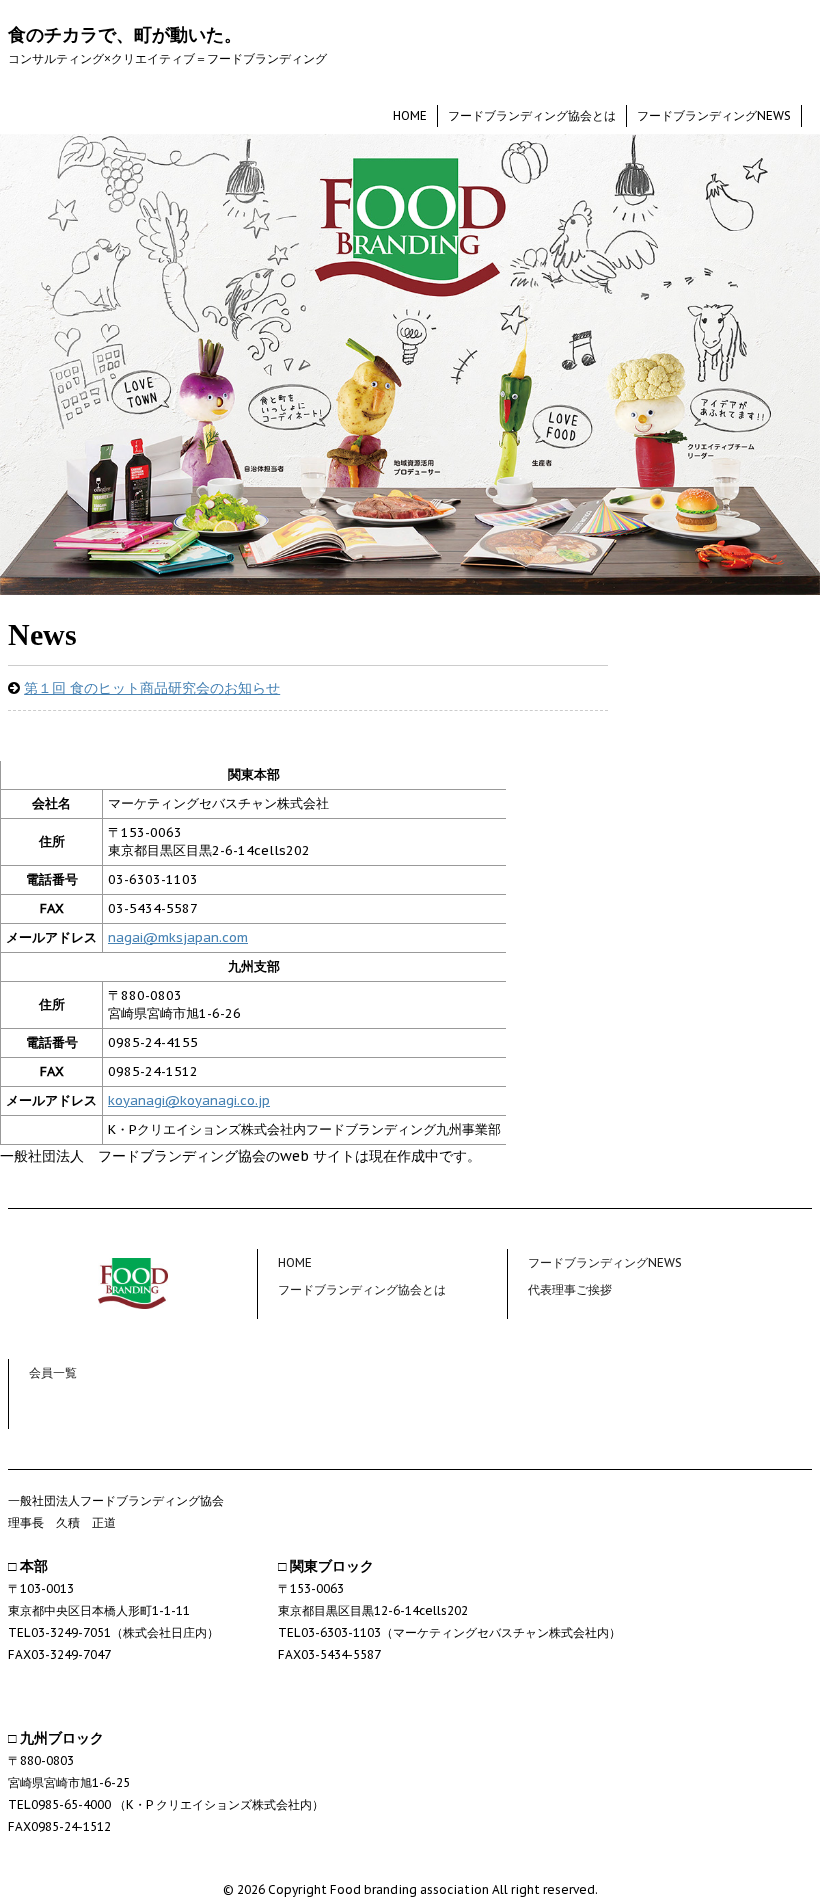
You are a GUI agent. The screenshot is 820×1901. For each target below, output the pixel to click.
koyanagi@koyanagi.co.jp (189, 1100)
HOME (410, 115)
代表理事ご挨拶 (570, 1289)
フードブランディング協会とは (532, 115)
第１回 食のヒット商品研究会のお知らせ (152, 688)
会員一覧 (53, 1372)
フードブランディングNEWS (714, 115)
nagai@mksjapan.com (178, 937)
